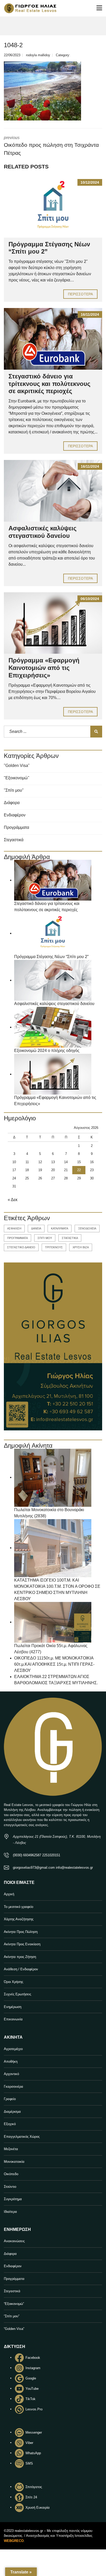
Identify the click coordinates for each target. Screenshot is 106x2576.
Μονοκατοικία (14, 2162)
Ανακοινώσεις (14, 2241)
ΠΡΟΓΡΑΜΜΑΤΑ (17, 1238)
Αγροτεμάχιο (13, 2049)
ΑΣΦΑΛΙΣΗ (14, 1228)
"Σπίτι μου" (14, 790)
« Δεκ (13, 1200)
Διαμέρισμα (12, 2112)
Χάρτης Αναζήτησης (19, 1919)
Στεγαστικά (14, 840)
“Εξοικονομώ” (14, 2304)
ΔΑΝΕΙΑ (36, 1228)
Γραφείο (10, 2099)
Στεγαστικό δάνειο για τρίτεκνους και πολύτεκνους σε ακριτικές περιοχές (49, 384)
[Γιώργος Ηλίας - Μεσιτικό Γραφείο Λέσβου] (28, 8)
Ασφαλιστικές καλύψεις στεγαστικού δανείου (42, 532)
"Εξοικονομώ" (17, 778)
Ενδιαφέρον (15, 815)
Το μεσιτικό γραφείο (19, 1907)
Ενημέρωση (13, 2007)
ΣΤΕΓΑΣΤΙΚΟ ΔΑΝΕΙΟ (21, 1247)
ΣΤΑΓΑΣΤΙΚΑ (70, 1238)
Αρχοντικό (11, 2074)
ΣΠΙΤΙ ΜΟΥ (45, 1238)
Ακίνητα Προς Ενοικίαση (22, 1944)
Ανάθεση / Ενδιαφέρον (21, 1969)
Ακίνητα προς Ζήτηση (20, 1957)
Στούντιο (10, 2187)
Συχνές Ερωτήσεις (17, 1994)
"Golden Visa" (17, 765)
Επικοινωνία (13, 2019)
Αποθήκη (11, 2061)
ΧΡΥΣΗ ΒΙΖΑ (81, 1247)
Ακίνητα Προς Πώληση (21, 1932)
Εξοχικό (10, 2124)
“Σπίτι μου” (12, 2316)
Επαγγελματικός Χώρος (22, 2137)
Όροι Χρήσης (14, 1982)
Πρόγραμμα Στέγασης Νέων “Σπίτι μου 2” (51, 957)
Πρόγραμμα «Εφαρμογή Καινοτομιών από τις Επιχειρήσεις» (44, 668)
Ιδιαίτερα (10, 2212)
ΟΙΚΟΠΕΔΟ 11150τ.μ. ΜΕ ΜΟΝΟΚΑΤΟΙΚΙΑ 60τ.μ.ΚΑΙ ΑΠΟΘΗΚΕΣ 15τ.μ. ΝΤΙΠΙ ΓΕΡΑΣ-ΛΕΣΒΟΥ (54, 1664)
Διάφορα (12, 803)
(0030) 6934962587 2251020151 (37, 1855)
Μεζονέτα (11, 2149)
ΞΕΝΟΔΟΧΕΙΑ (87, 1228)
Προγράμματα (16, 827)
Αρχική (9, 1894)
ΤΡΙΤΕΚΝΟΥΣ (54, 1247)
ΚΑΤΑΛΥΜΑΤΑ (60, 1228)
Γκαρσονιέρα (14, 2087)
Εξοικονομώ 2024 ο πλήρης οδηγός (47, 1051)
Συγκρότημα (13, 2199)
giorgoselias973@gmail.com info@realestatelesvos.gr (53, 1868)
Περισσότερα (80, 294)
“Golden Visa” (14, 2329)
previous (51, 146)
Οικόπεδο (11, 2174)
